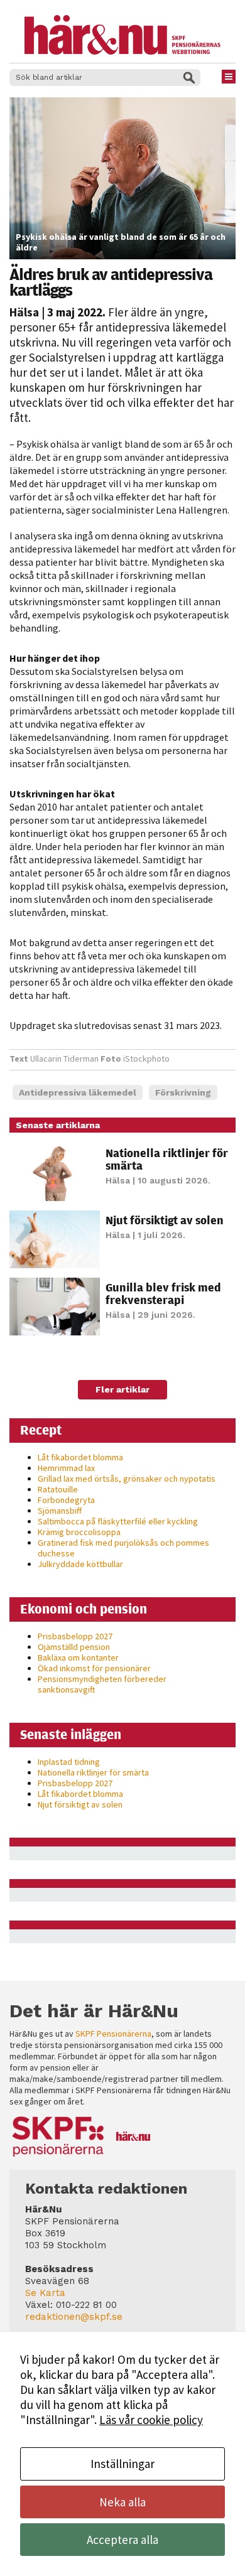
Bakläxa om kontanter (78, 1657)
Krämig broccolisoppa (79, 1532)
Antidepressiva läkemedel (78, 1092)
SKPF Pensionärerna (113, 2034)
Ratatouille (58, 1489)
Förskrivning (183, 1092)
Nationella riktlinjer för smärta (167, 1159)
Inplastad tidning (69, 1762)
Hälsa (24, 312)
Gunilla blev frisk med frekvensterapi (163, 1293)
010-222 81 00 (86, 2305)
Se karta (45, 2293)
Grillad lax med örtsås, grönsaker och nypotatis (127, 1479)
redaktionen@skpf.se (74, 2317)
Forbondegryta (66, 1500)
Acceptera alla (122, 2540)
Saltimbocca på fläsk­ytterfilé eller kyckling (118, 1521)
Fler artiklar (122, 1389)
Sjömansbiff (60, 1511)
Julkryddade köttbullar (80, 1564)
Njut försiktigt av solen (165, 1220)
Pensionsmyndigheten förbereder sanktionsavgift (102, 1684)
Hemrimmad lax (66, 1468)
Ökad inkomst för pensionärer (94, 1668)
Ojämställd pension (74, 1647)
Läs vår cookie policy (151, 2420)
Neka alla (122, 2502)
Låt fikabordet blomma (80, 1457)
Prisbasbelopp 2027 (75, 1636)
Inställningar (122, 2464)
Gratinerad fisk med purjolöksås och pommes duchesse (123, 1548)
